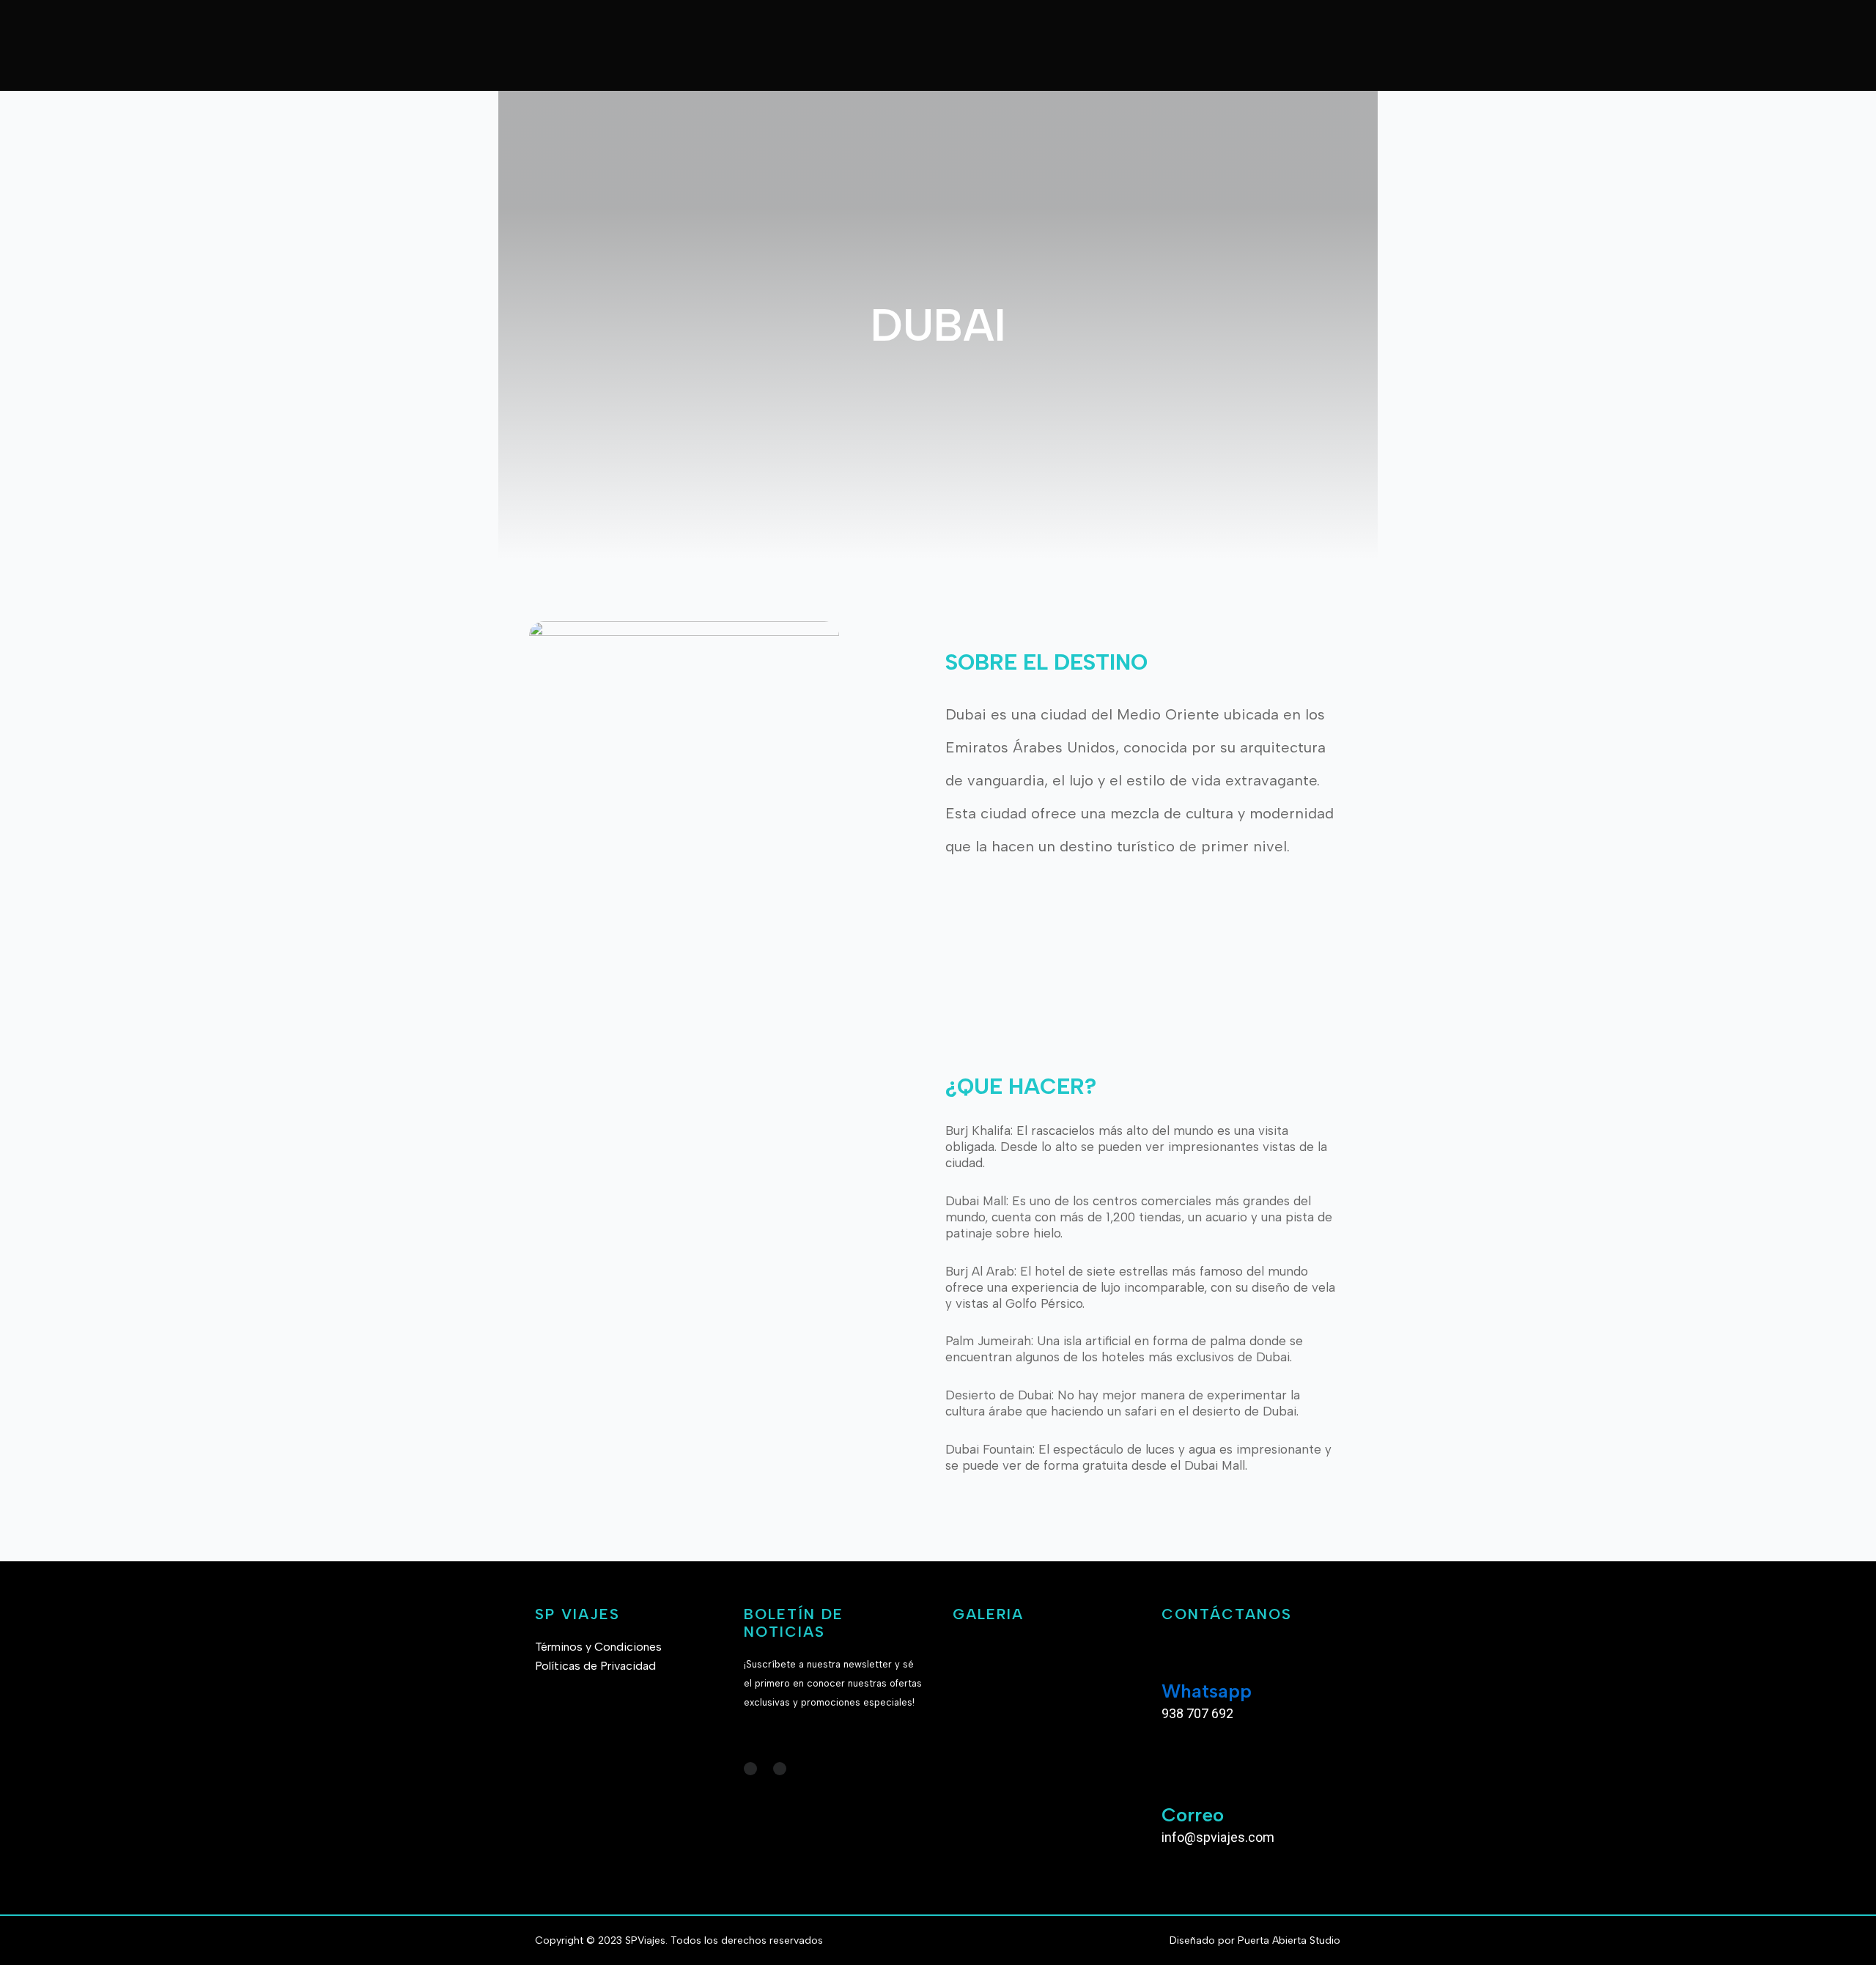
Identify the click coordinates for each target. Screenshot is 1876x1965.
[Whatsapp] (1180, 1656)
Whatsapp (1207, 1691)
